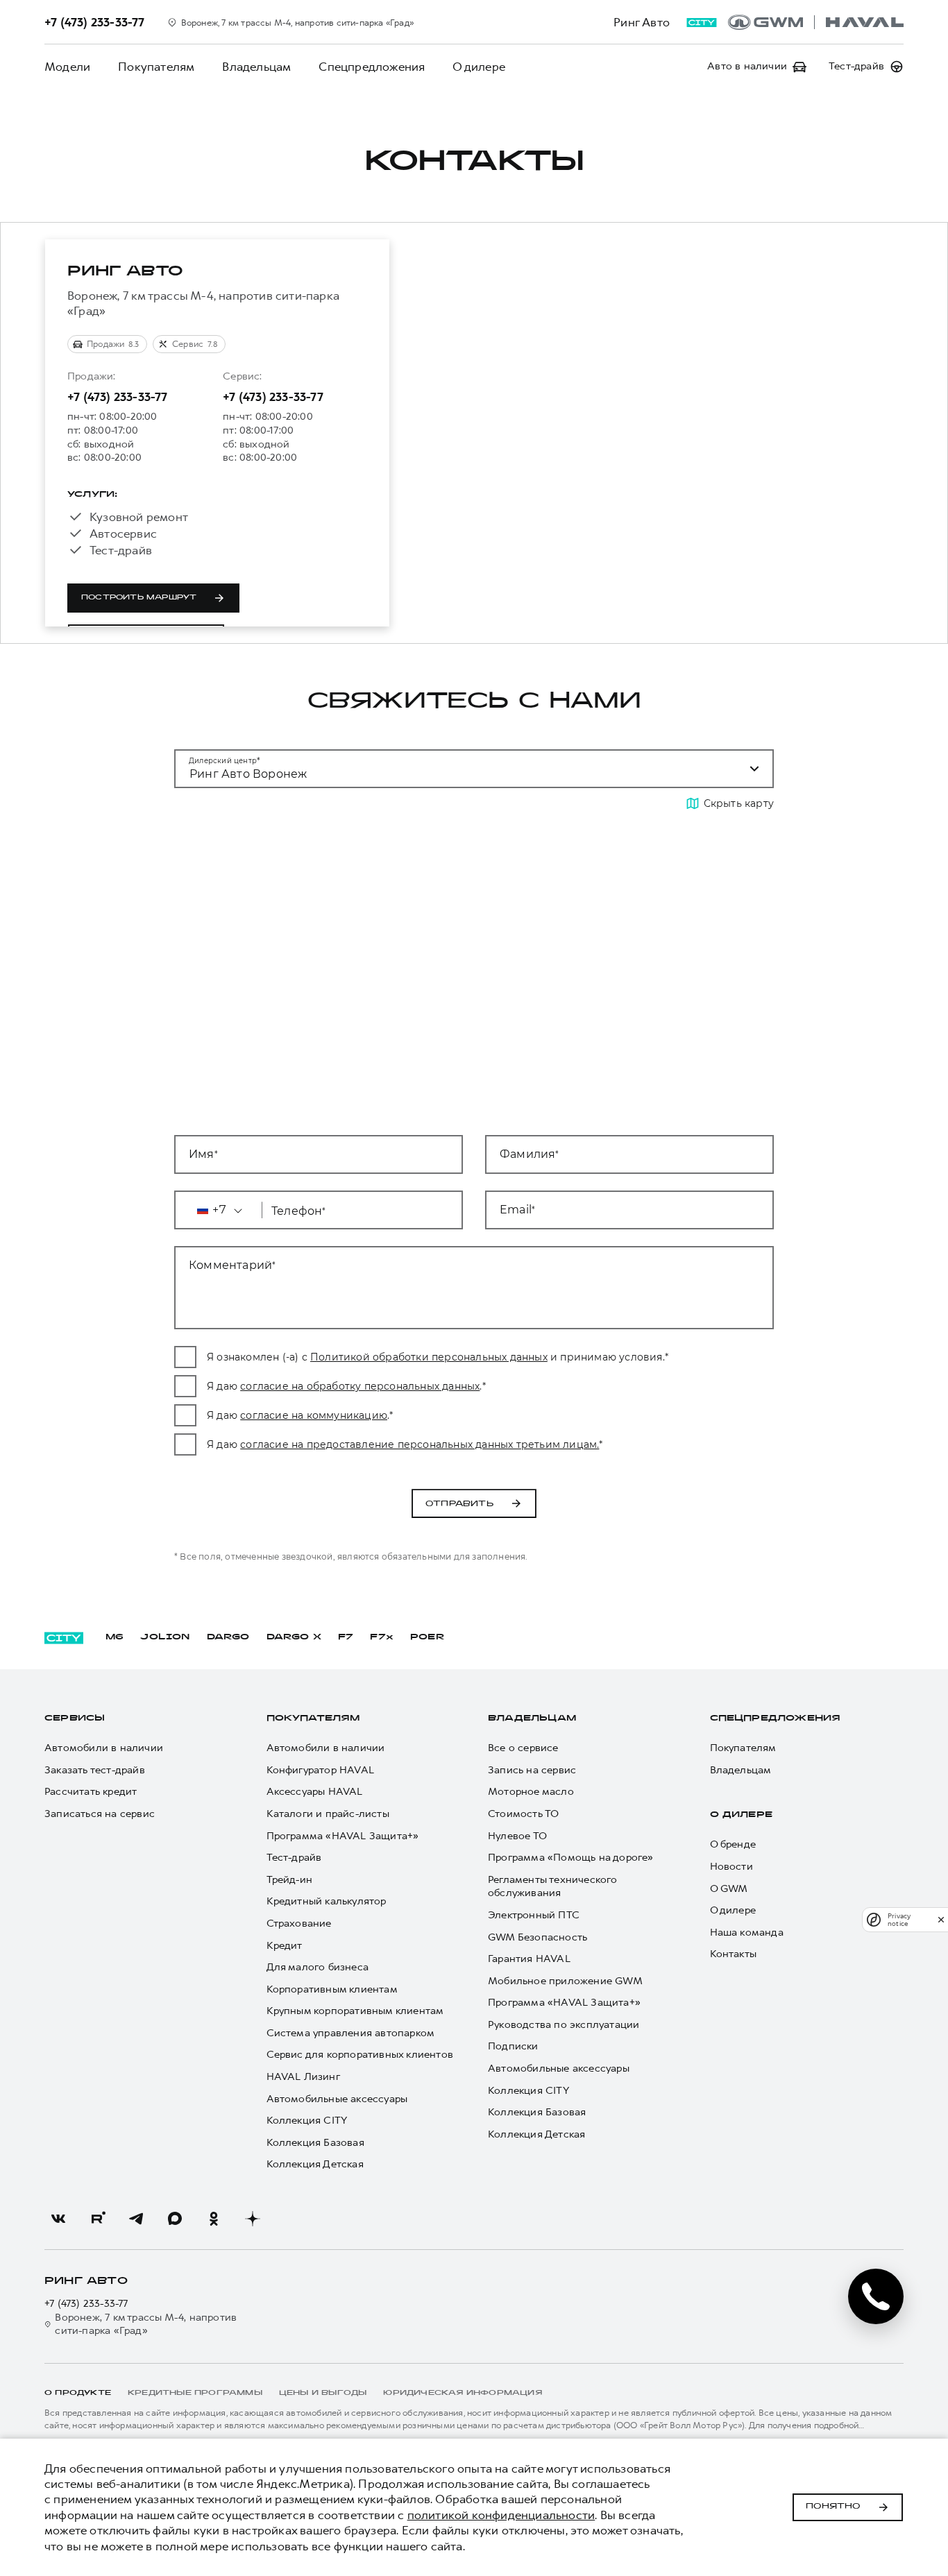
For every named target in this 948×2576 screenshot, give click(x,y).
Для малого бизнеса (318, 1967)
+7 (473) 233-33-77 (118, 397)
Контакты (734, 1954)
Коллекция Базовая (315, 2143)
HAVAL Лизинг (303, 2077)
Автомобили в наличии (104, 1748)
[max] (175, 2219)
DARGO (228, 1637)
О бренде (733, 1844)
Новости (731, 1867)
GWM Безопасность (538, 1937)
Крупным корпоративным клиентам (355, 2011)
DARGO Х (294, 1637)
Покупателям (156, 67)
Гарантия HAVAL (529, 1959)
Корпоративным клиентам (332, 1989)
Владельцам (256, 67)
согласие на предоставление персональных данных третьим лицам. (420, 1444)
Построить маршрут (139, 598)
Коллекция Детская (315, 2164)
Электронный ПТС (534, 1915)
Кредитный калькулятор (327, 1901)
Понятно (833, 2507)
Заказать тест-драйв (95, 1770)
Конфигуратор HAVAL (321, 1770)
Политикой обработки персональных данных (429, 1357)
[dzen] (253, 2219)
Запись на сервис (532, 1770)
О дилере (479, 67)
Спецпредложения (372, 67)
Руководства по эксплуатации (564, 2025)
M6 (115, 1637)
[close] (941, 1919)
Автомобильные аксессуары (337, 2099)
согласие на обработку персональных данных (360, 1386)
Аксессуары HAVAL (315, 1792)
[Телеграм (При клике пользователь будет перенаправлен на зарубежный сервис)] (136, 2219)
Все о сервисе (523, 1748)
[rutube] (97, 2219)
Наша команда (747, 1933)
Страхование (299, 1924)
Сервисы (75, 1718)
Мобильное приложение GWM (565, 1981)
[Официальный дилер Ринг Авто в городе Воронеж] (816, 22)
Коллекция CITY (307, 2121)
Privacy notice (899, 1920)
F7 (346, 1637)
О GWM (729, 1889)
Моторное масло (531, 1792)
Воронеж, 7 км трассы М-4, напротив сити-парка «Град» (146, 2325)
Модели (67, 67)
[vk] (58, 2219)
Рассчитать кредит (91, 1792)
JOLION (165, 1637)
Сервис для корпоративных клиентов (360, 2055)
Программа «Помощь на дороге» (571, 1858)
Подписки (513, 2046)
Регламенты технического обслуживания (553, 1887)
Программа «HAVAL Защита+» (343, 1836)
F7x (382, 1637)
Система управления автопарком (351, 2033)
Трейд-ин (290, 1880)
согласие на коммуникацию (314, 1415)
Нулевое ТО (517, 1836)
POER (428, 1637)
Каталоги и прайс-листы (328, 1814)
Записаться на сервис (100, 1814)
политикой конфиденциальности (501, 2515)
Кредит (285, 1946)
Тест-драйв (294, 1858)
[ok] (214, 2219)
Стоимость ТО (523, 1814)
